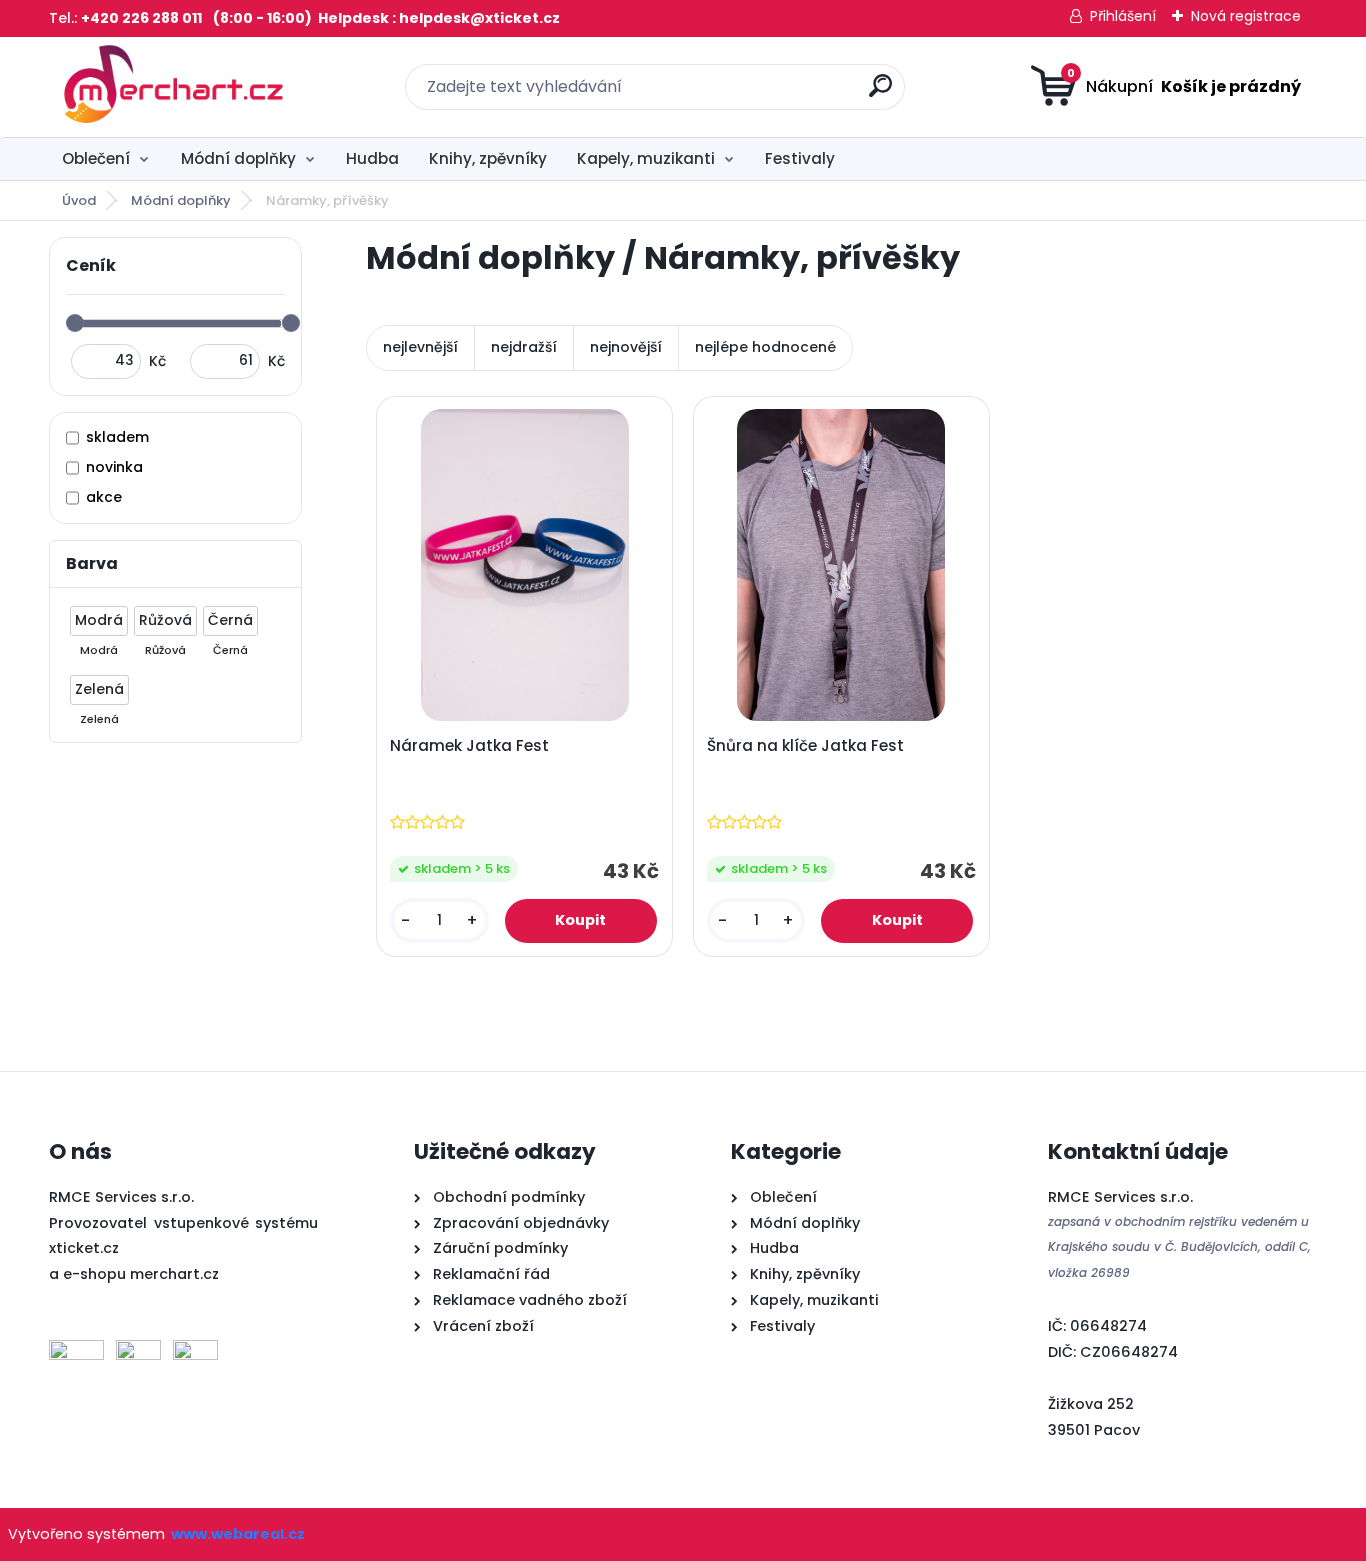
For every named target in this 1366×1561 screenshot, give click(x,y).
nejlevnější (420, 347)
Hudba (372, 158)
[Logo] (171, 87)
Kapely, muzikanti (646, 158)
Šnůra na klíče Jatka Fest (805, 746)
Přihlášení (1123, 16)
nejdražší (524, 347)
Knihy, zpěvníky (488, 158)
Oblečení (96, 158)
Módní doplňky (238, 158)
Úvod (79, 200)
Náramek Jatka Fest (469, 746)
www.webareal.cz (238, 1534)
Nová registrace (1246, 16)
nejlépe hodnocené (765, 347)
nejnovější (626, 347)
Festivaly (800, 158)
